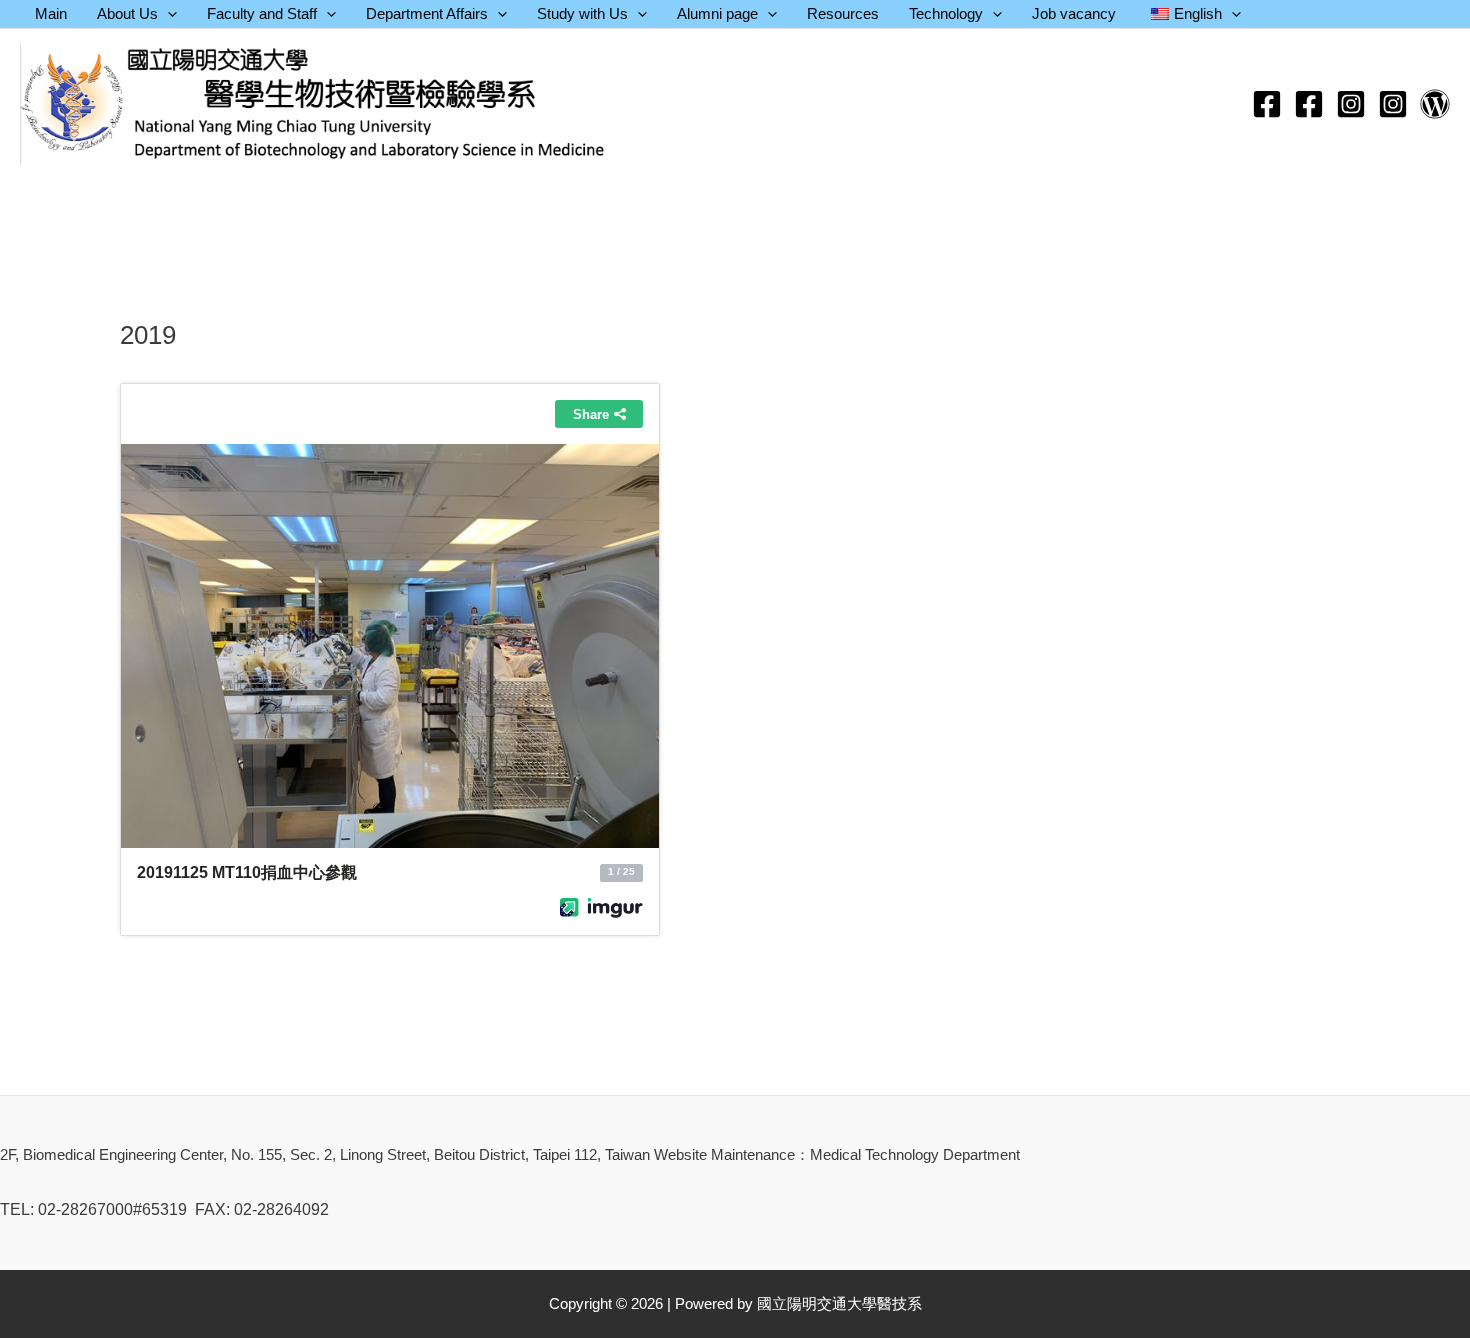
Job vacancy (1074, 13)
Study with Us (582, 13)
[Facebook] (1267, 104)
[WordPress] (1435, 104)
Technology (946, 13)
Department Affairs (427, 13)
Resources (843, 13)
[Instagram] (1351, 104)
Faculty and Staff (262, 13)
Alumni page (717, 13)
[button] (167, 14)
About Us (127, 13)
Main (51, 13)
